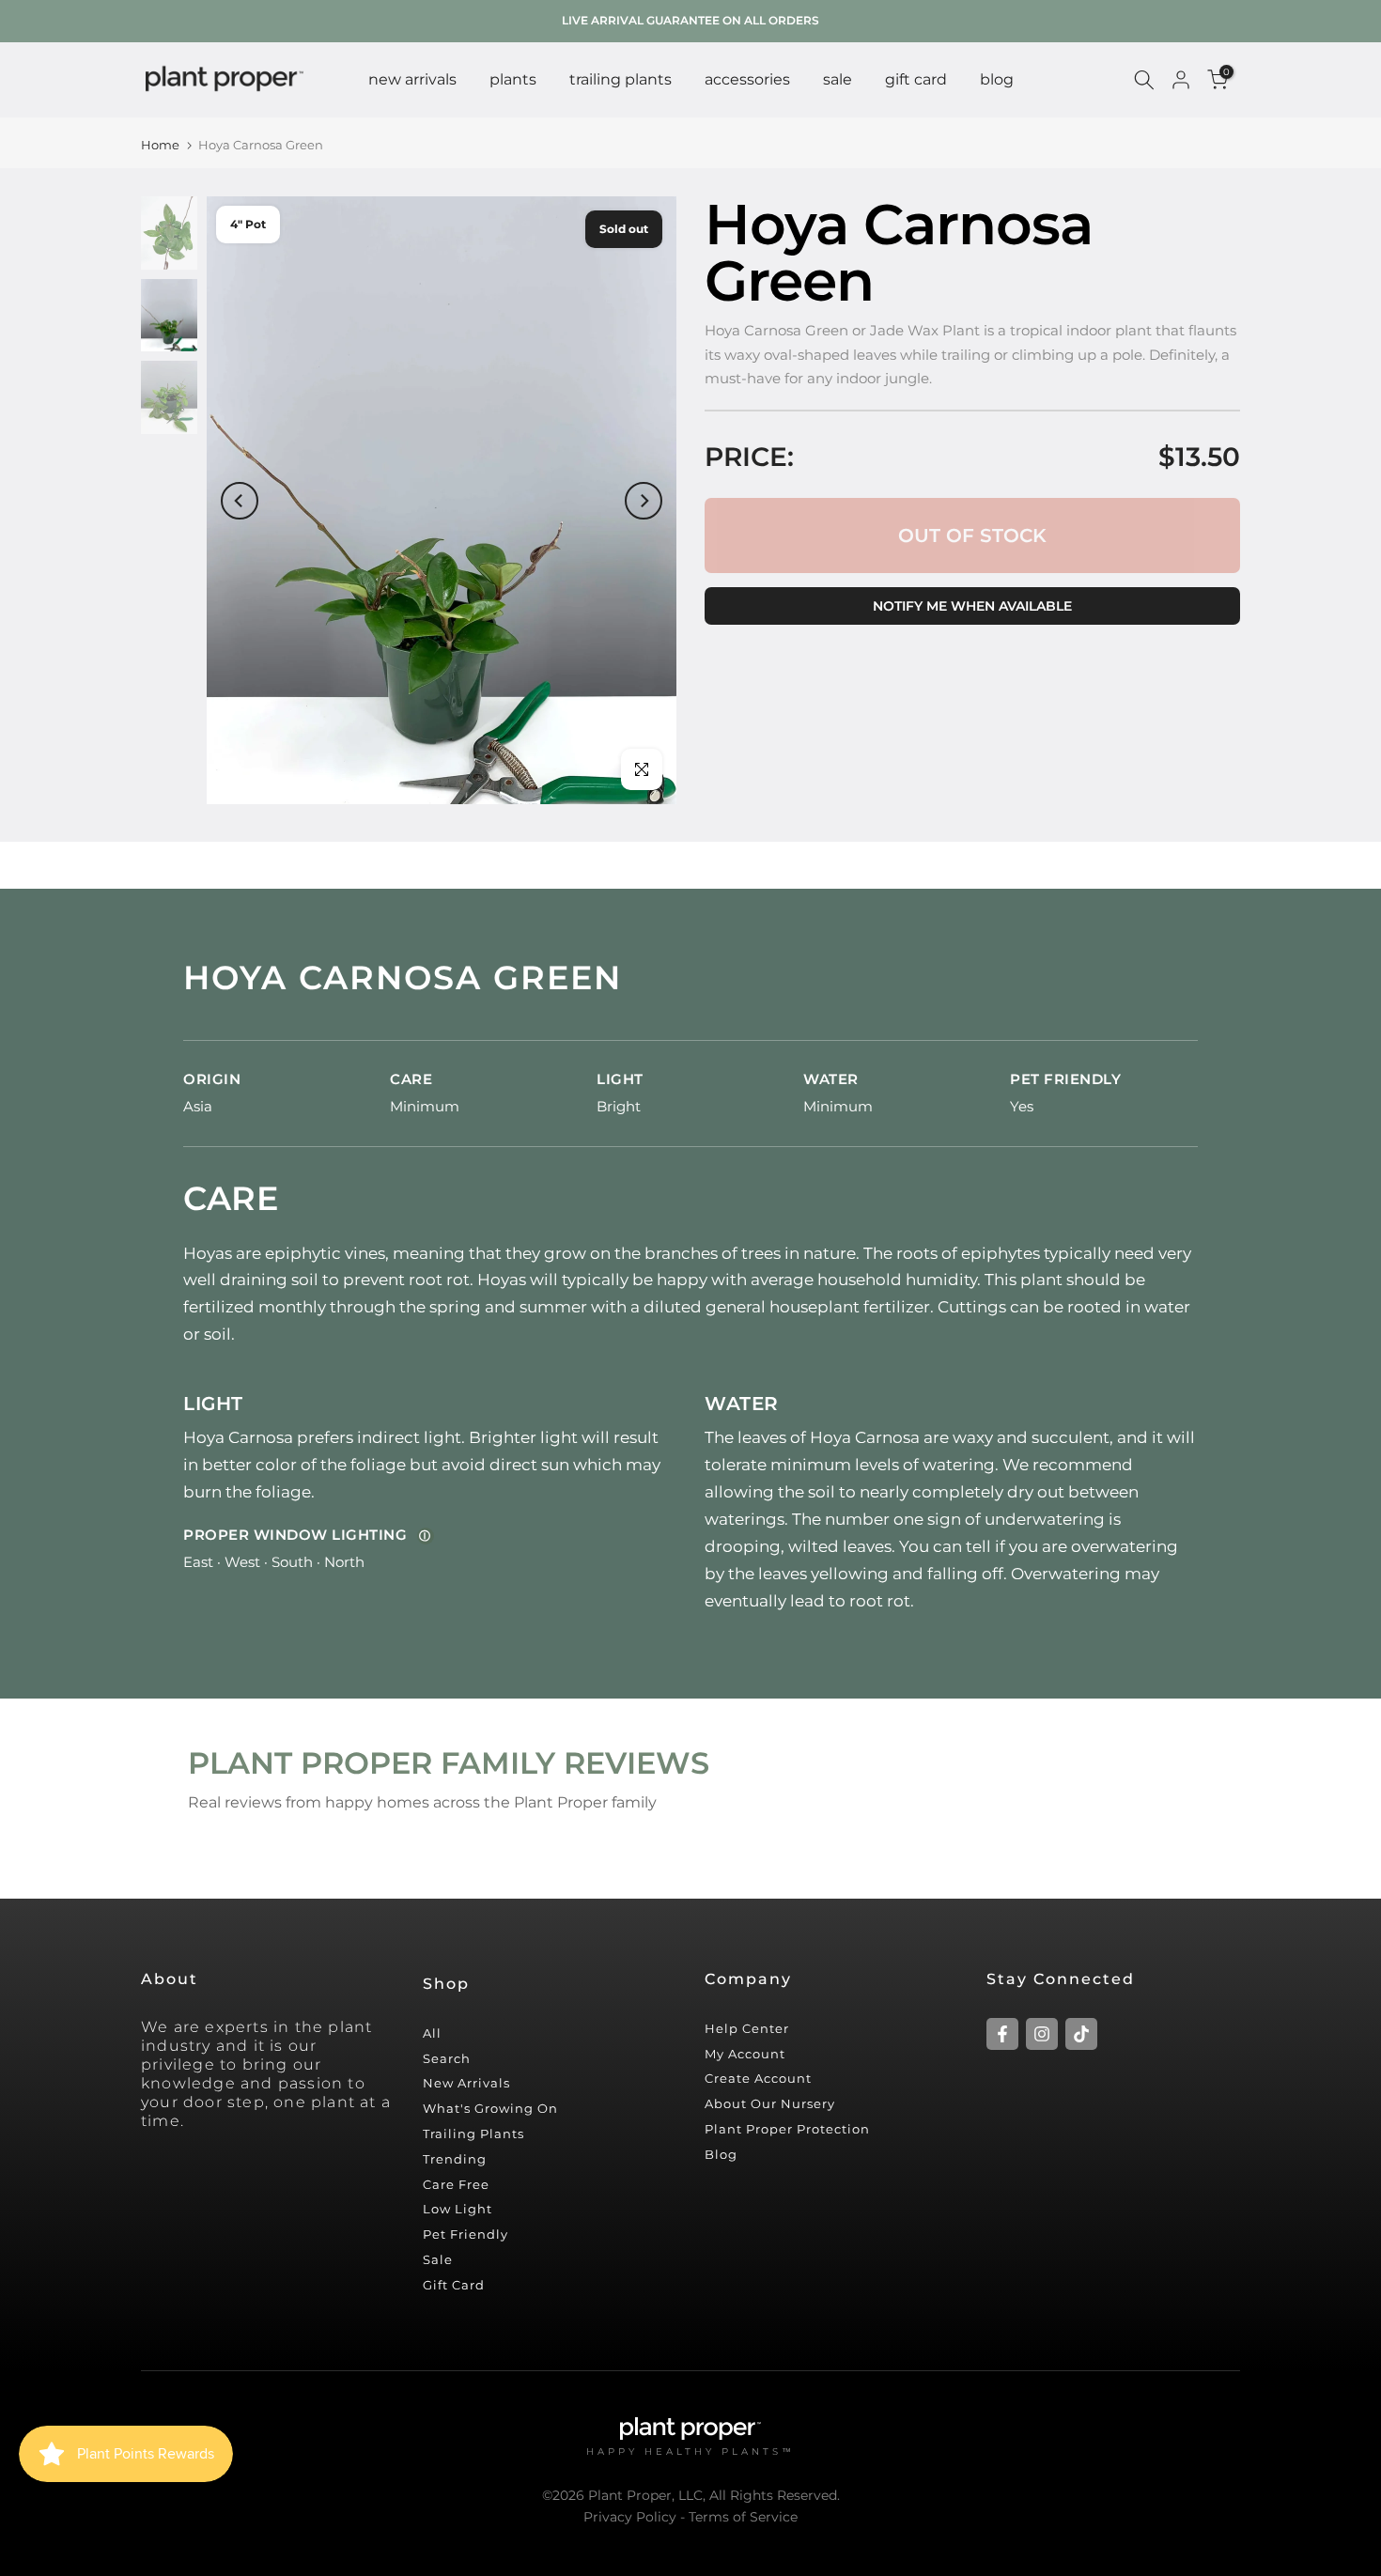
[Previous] (240, 501)
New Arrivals (466, 2083)
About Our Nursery (770, 2103)
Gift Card (454, 2285)
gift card (916, 79)
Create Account (758, 2078)
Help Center (747, 2028)
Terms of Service (743, 2517)
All (432, 2033)
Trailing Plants (621, 79)
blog (997, 79)
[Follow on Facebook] (1002, 2034)
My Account (745, 2054)
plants (513, 79)
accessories (747, 79)
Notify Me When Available (972, 606)
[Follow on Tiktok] (1081, 2034)
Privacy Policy (630, 2517)
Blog (721, 2154)
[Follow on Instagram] (1042, 2034)
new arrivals (412, 79)
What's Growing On (490, 2108)
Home (160, 145)
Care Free (456, 2184)
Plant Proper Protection (787, 2129)
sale (838, 79)
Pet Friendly (466, 2234)
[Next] (644, 501)
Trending (455, 2159)
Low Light (458, 2209)
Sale (438, 2259)
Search (447, 2058)
